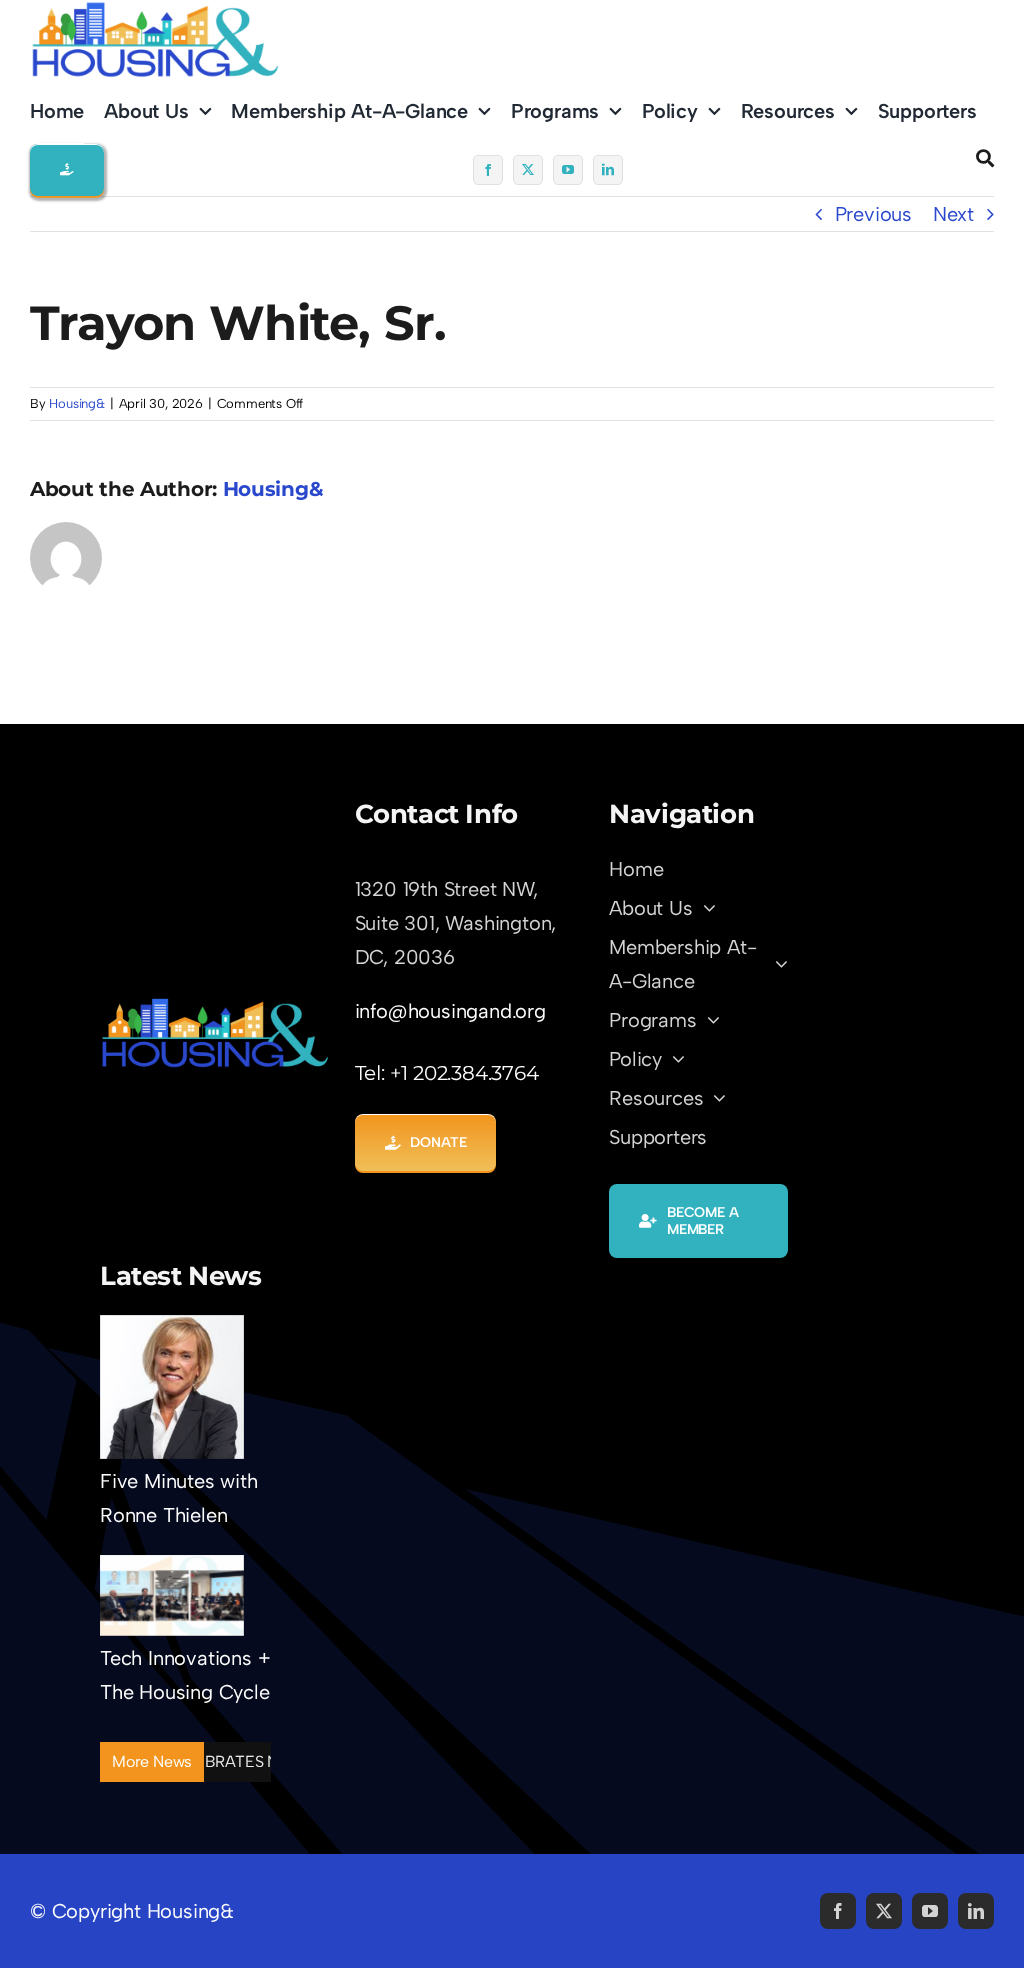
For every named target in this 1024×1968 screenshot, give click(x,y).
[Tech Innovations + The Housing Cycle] (172, 1595)
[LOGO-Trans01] (215, 1006)
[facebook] (488, 170)
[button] (67, 170)
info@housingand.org (450, 1011)
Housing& (76, 403)
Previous (873, 214)
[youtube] (568, 170)
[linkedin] (608, 170)
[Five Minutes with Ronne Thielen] (172, 1387)
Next (953, 214)
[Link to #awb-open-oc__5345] (985, 158)
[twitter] (528, 170)
